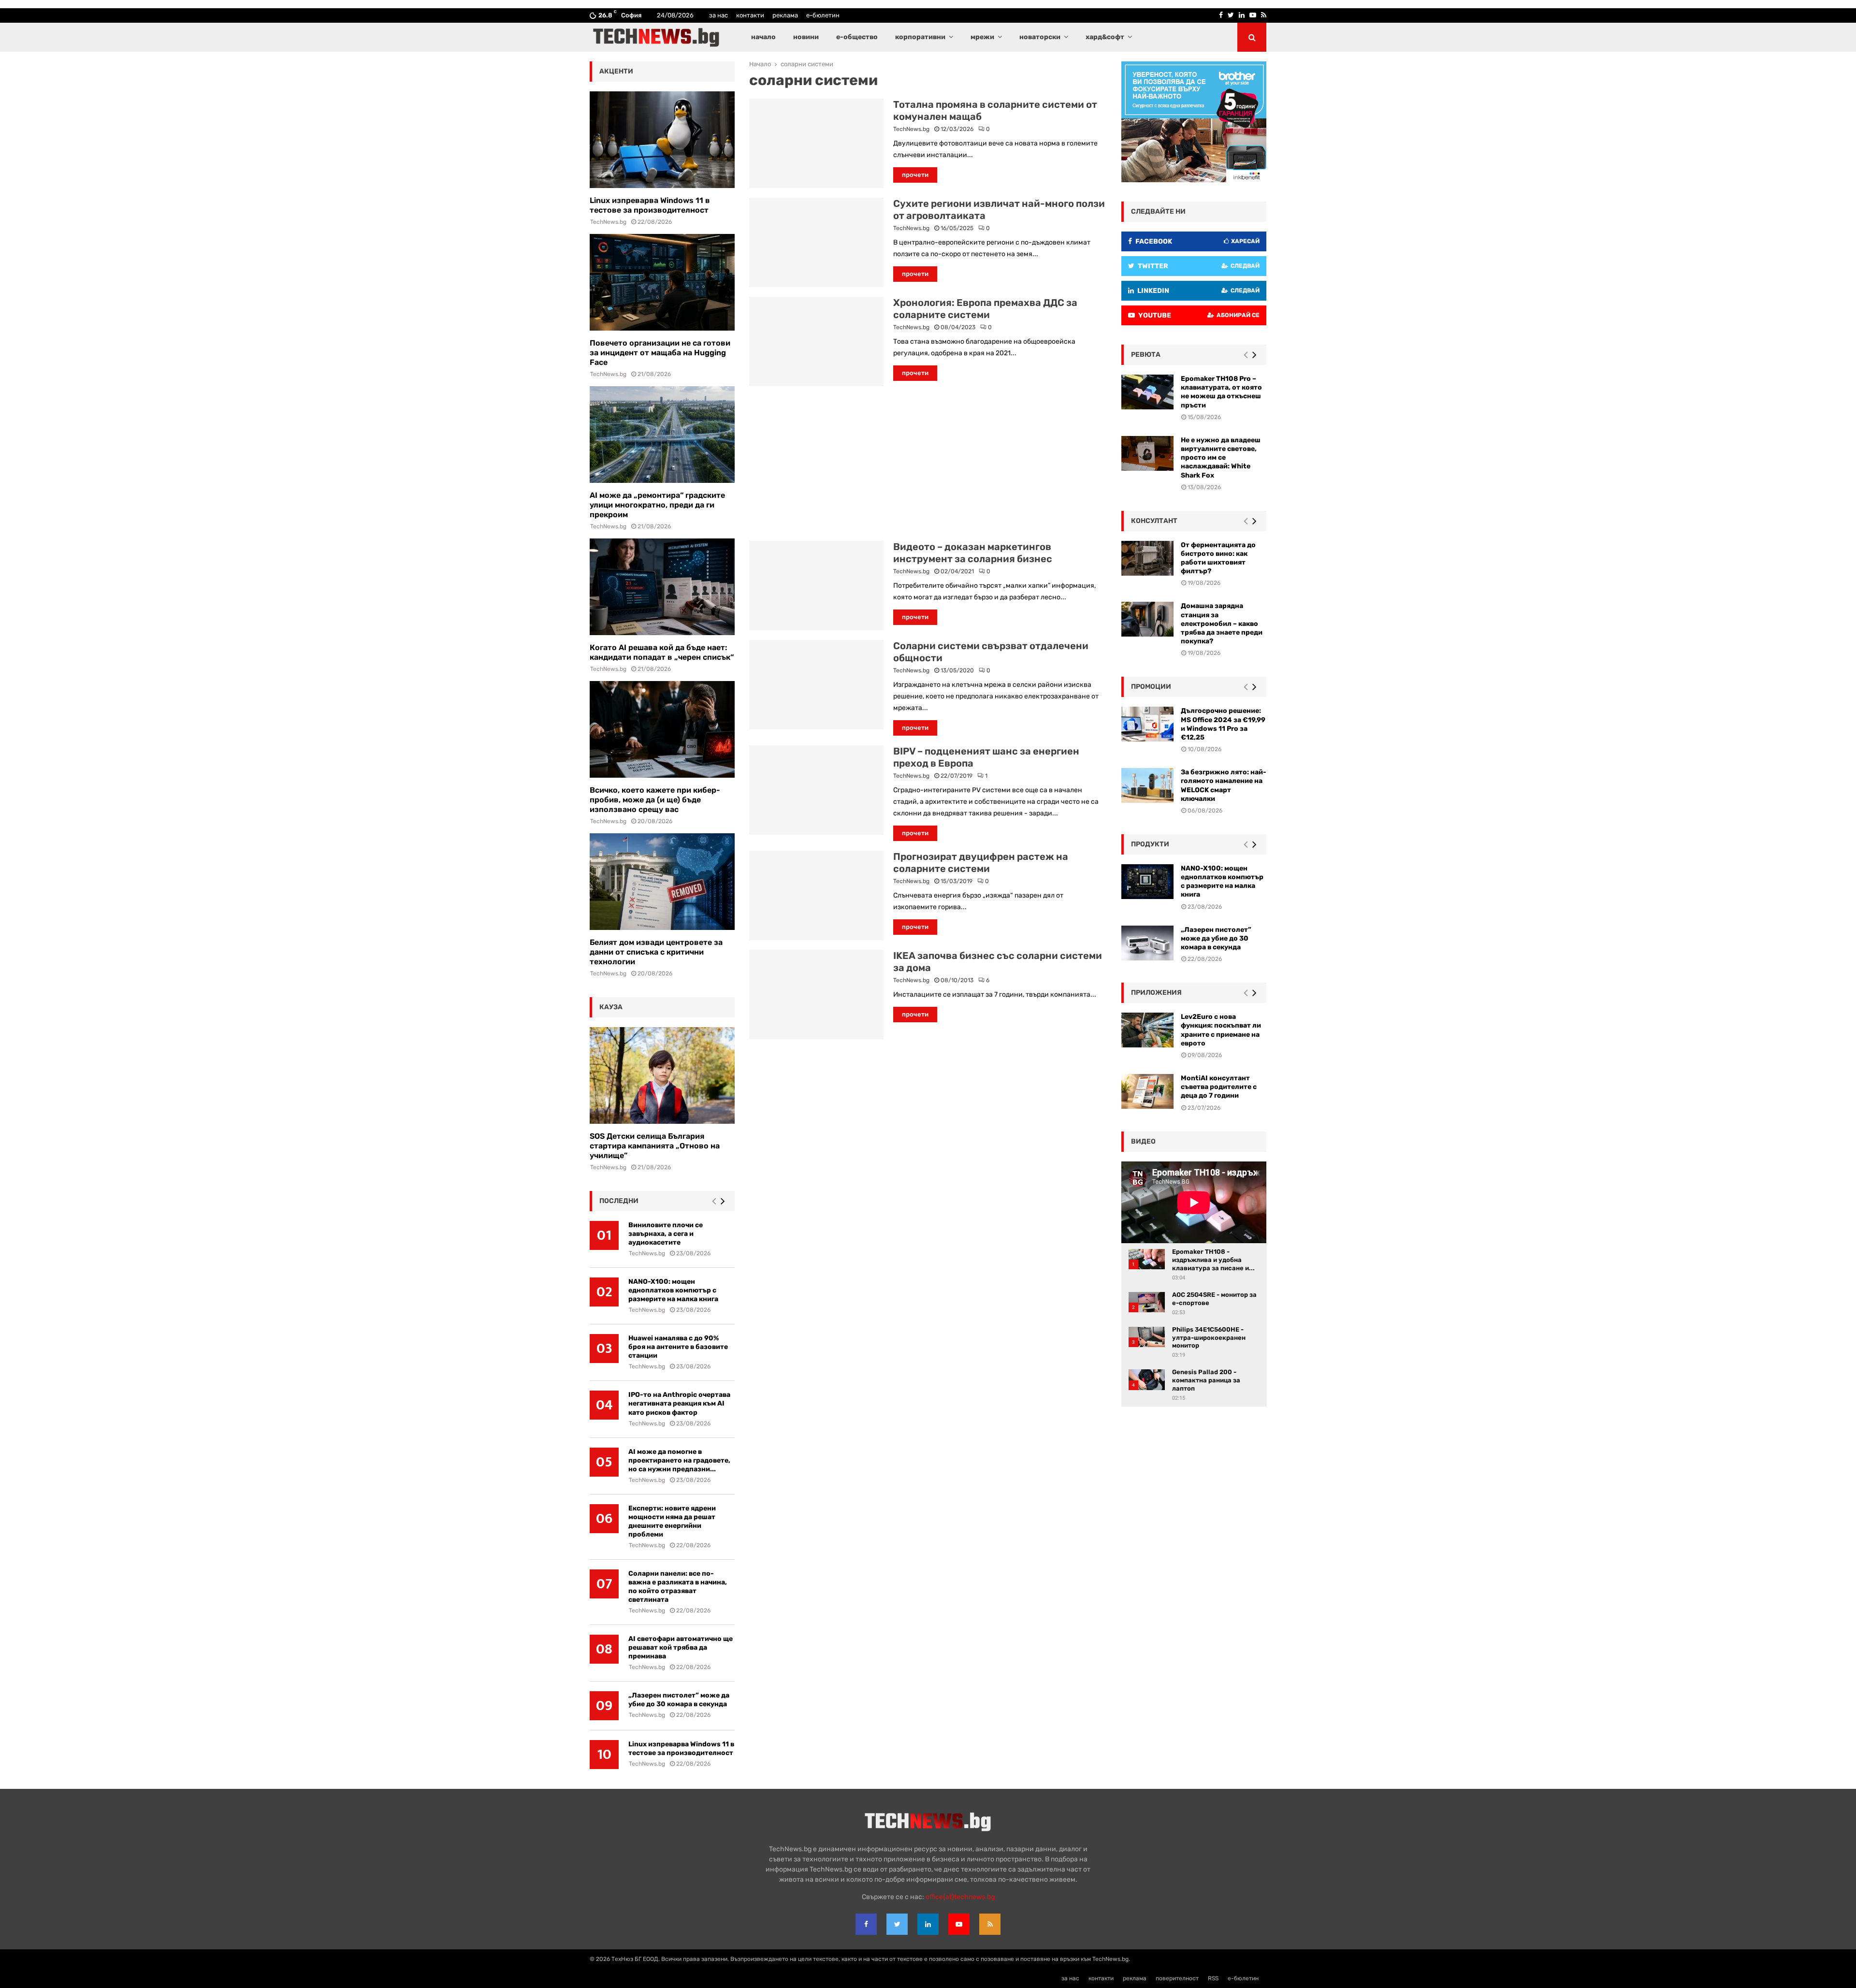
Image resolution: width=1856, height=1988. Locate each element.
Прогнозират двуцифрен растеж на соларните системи (981, 863)
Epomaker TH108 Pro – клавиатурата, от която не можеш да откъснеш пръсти (1221, 392)
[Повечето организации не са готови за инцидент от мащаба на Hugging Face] (662, 282)
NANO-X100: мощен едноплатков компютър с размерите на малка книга (673, 1290)
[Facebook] (866, 1924)
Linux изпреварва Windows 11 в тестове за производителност (650, 205)
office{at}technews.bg (960, 1897)
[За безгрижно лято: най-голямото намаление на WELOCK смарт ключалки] (1147, 785)
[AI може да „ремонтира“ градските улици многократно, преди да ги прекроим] (662, 435)
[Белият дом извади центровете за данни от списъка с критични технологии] (662, 882)
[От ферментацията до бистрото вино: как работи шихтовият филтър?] (1147, 558)
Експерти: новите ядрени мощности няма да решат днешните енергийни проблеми (672, 1521)
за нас (718, 15)
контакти (750, 15)
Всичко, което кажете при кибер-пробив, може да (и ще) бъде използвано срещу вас (655, 800)
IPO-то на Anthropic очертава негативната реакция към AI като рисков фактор (679, 1403)
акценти (616, 71)
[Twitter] (897, 1924)
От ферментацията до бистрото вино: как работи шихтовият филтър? (1218, 558)
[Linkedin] (928, 1924)
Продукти (1150, 844)
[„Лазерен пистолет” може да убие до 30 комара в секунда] (1147, 943)
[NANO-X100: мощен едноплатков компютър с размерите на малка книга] (1147, 882)
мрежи (982, 37)
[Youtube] (959, 1924)
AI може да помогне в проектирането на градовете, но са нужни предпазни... (679, 1460)
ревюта (1146, 355)
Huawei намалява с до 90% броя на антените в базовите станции (678, 1347)
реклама (785, 15)
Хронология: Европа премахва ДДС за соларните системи (985, 309)
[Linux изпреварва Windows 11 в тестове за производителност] (662, 140)
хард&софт (1105, 37)
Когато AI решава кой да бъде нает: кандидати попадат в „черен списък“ (662, 652)
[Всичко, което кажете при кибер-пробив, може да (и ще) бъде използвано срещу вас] (662, 729)
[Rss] (990, 1924)
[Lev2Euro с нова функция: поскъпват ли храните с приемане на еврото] (1147, 1030)
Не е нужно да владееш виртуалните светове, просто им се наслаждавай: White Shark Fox (1221, 458)
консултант (1154, 521)
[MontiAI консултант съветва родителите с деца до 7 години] (1147, 1091)
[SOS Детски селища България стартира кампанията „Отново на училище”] (662, 1075)
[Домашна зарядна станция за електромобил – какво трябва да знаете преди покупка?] (1147, 619)
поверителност (1177, 1978)
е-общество (857, 37)
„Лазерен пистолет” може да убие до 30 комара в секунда (679, 1700)
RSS (1213, 1978)
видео (1143, 1141)
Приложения (1156, 993)
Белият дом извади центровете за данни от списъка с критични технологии (656, 952)
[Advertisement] (928, 464)
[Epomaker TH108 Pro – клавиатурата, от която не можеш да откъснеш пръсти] (1147, 392)
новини (806, 37)
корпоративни (920, 37)
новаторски (1040, 37)
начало (763, 37)
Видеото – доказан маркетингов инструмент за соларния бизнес (973, 553)
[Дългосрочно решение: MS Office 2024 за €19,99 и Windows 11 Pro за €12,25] (1147, 724)
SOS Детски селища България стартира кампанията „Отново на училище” (655, 1146)
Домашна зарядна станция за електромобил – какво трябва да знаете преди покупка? (1222, 624)
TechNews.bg (911, 129)
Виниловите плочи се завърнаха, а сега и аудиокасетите (666, 1234)
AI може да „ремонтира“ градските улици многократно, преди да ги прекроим (657, 505)
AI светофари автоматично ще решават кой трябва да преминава (681, 1647)
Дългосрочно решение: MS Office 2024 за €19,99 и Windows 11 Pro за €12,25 (1223, 724)
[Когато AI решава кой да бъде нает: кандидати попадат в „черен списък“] (662, 587)
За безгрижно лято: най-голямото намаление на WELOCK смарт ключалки (1224, 785)
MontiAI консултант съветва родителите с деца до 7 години (1219, 1087)
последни (619, 1201)
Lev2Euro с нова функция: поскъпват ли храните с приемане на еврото (1221, 1030)
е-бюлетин (823, 15)
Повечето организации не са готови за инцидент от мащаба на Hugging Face (660, 353)
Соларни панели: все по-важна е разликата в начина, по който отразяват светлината (678, 1587)
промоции (1151, 687)
